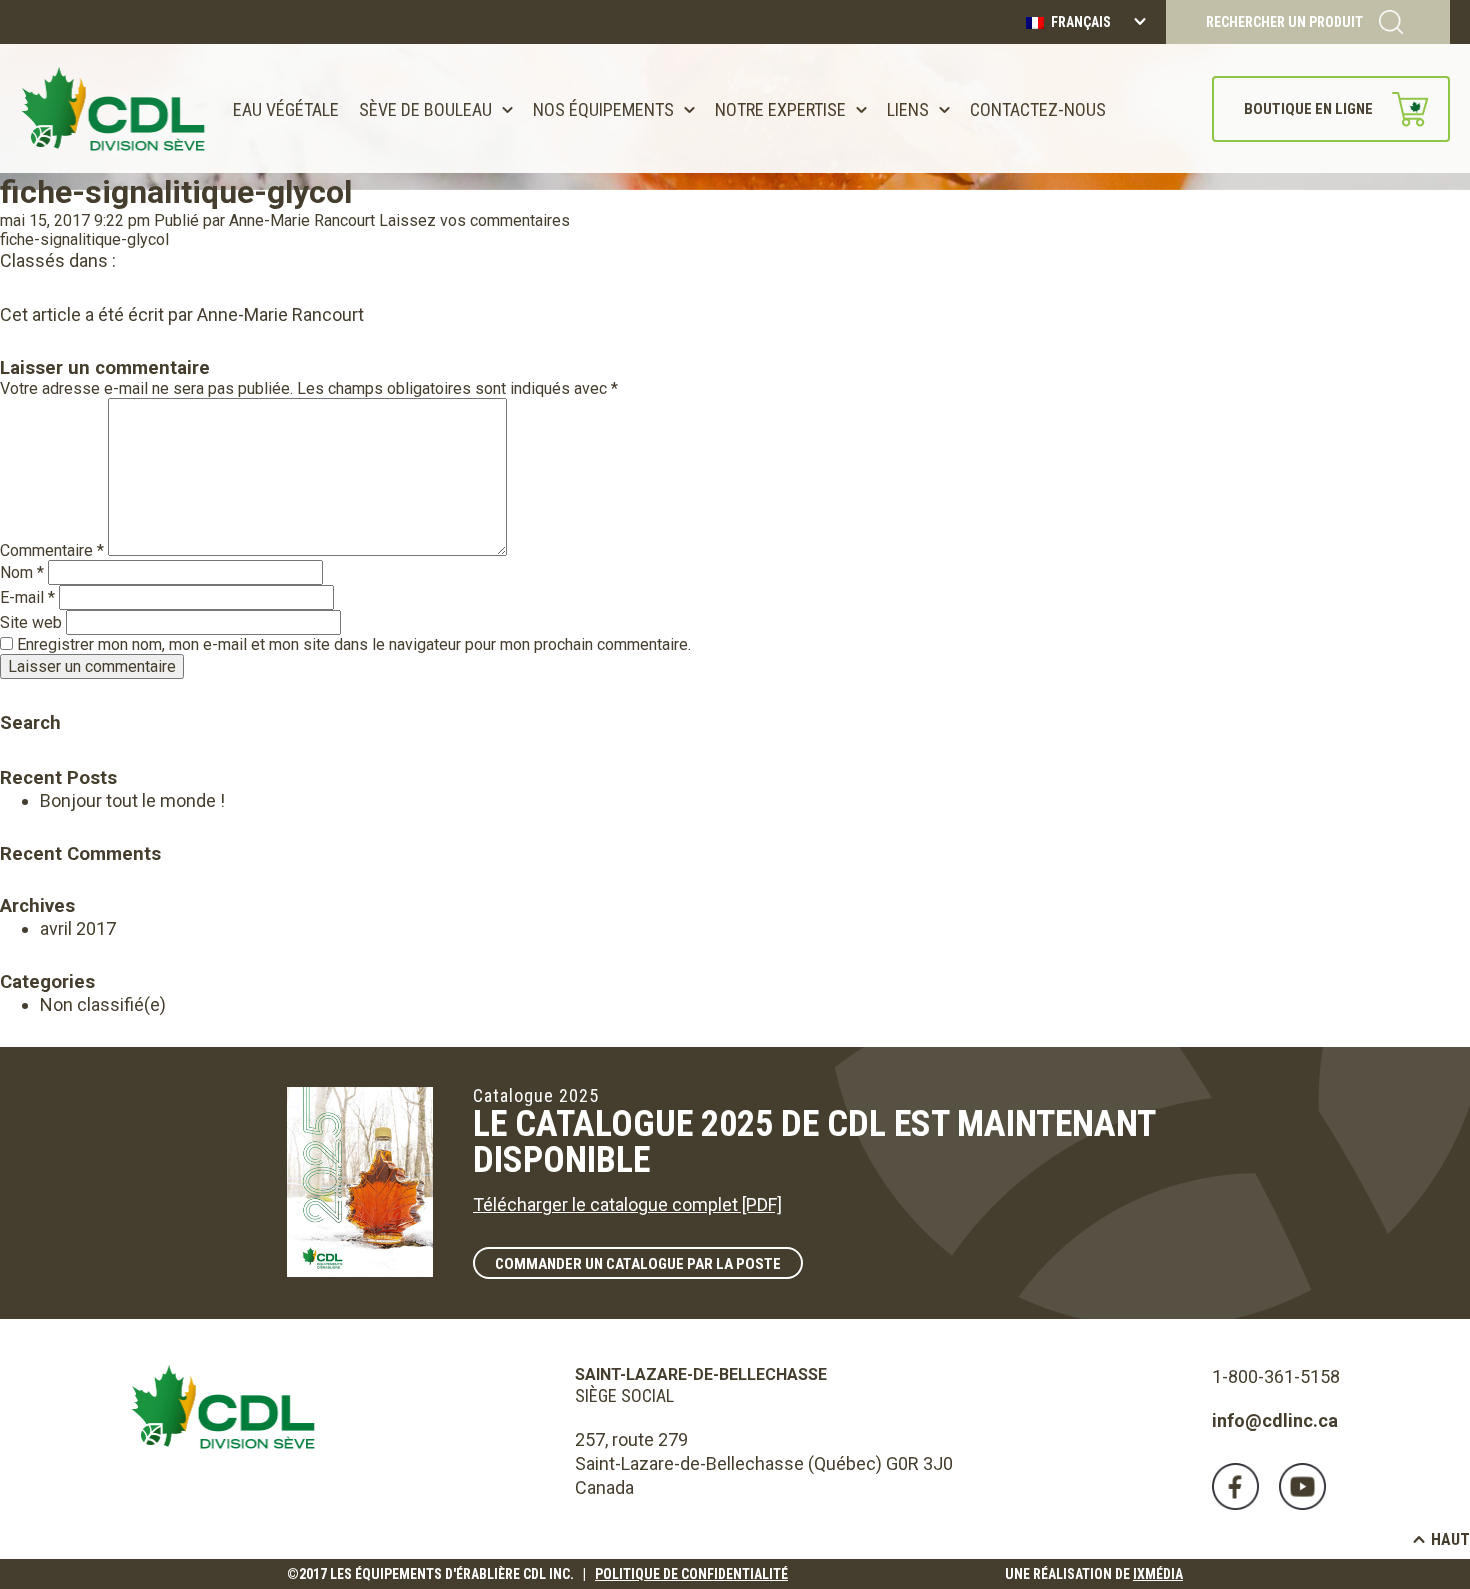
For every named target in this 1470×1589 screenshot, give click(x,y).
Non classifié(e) (103, 1004)
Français (1079, 22)
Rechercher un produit (1284, 22)
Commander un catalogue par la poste (638, 1264)
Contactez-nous (1038, 109)
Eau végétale (286, 109)
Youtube (1302, 1486)
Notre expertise (780, 109)
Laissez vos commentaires (474, 220)
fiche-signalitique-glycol (176, 192)
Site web (31, 622)
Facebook (1235, 1486)
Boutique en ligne (1308, 109)
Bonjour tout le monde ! (132, 800)
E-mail (27, 597)
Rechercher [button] (15, 694)
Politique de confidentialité (691, 1574)
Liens (908, 109)
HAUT (1450, 1539)
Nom (22, 572)
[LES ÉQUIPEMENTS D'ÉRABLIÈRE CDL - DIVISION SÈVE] (113, 108)
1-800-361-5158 (1276, 1376)
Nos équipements (603, 109)
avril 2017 (78, 928)
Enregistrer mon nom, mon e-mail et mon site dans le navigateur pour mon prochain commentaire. (354, 644)
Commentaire (52, 550)
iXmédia (1158, 1574)
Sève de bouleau (425, 109)
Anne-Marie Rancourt (302, 220)
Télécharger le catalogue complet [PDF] (627, 1204)
